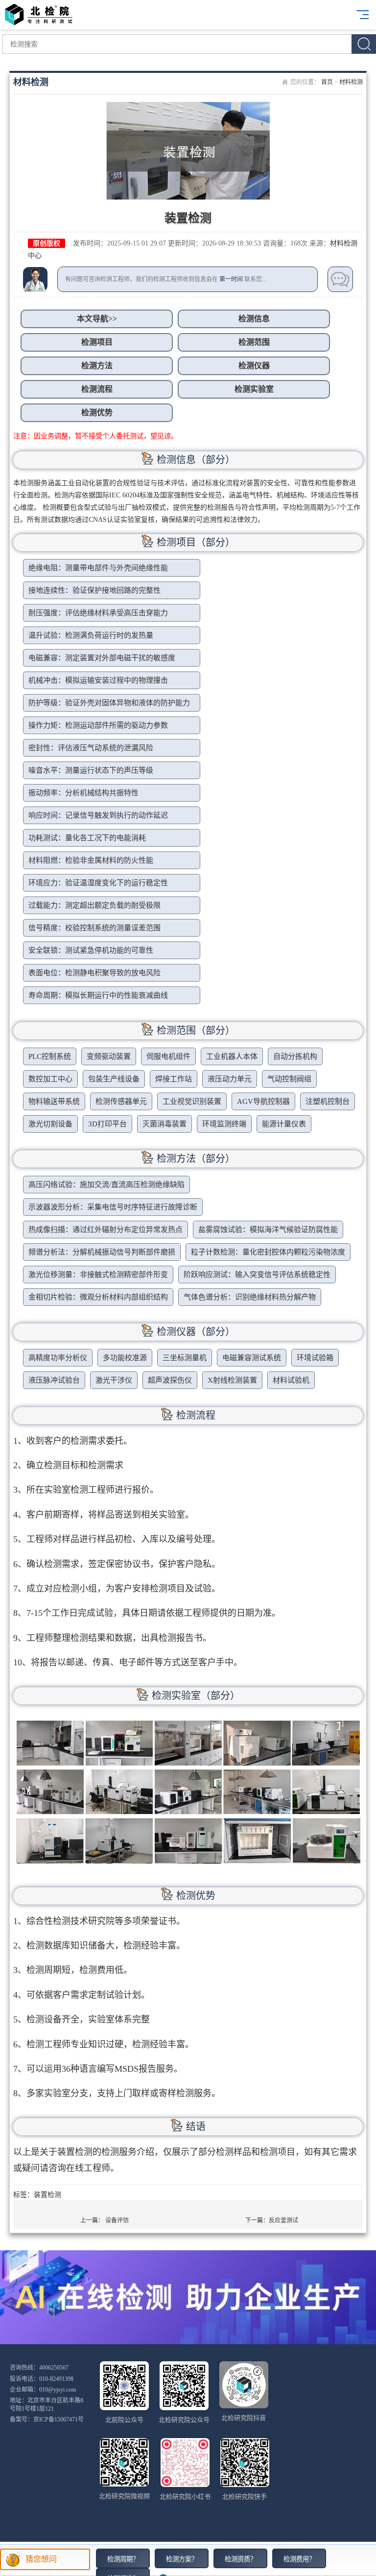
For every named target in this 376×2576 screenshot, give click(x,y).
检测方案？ (182, 2559)
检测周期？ (123, 2559)
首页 (327, 82)
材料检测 (351, 82)
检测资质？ (241, 2559)
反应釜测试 (283, 2220)
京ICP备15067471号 (59, 2419)
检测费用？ (299, 2559)
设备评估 (117, 2220)
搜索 (364, 44)
